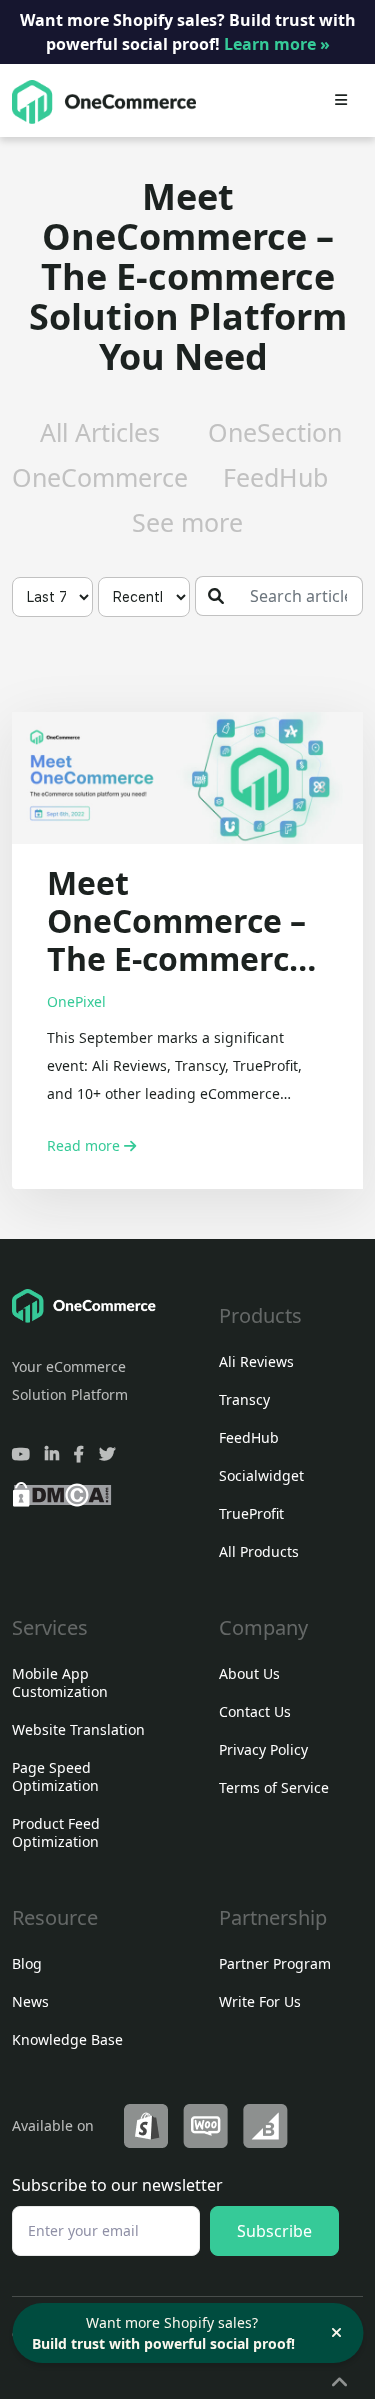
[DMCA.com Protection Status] (62, 1491)
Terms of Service (274, 1787)
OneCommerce (100, 477)
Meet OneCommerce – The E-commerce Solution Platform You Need (177, 921)
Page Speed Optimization (55, 1776)
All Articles (100, 432)
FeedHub (275, 477)
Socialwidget (261, 1475)
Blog (27, 1963)
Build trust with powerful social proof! (163, 2343)
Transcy (244, 1399)
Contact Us (255, 1711)
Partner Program (275, 1963)
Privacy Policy (263, 1749)
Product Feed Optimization (56, 1832)
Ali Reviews (256, 1361)
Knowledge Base (67, 2039)
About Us (249, 1673)
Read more (85, 1145)
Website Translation (78, 1729)
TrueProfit (251, 1513)
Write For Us (260, 2001)
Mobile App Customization (60, 1682)
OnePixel (76, 1001)
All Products (259, 1551)
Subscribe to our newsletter (117, 2185)
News (30, 2001)
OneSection (275, 432)
